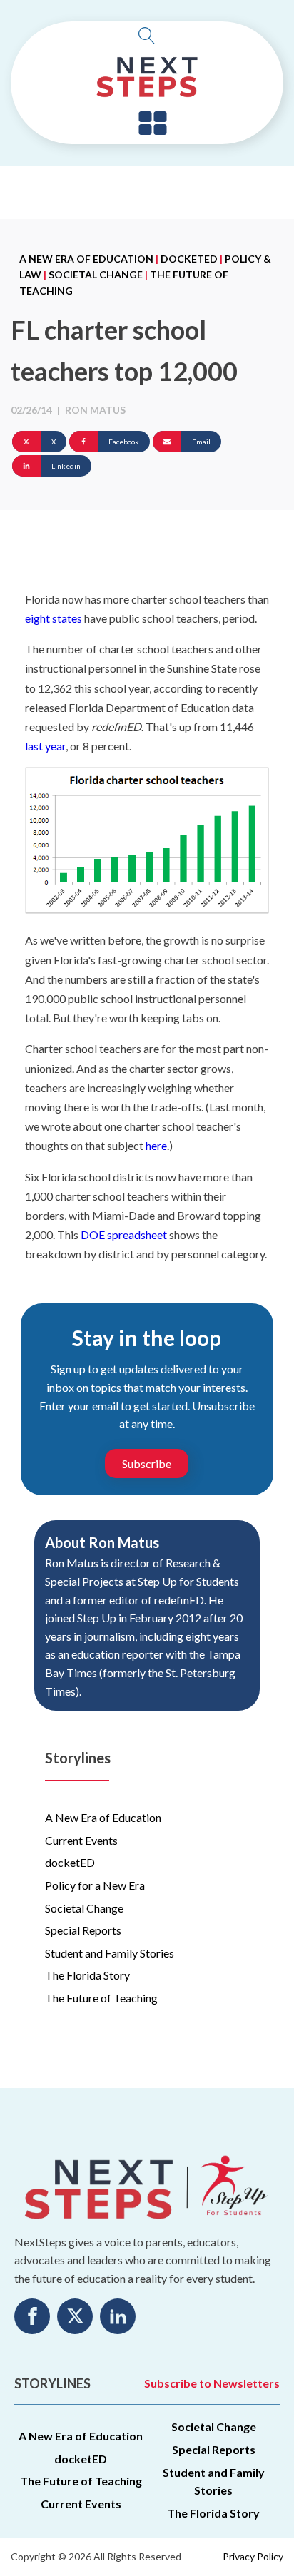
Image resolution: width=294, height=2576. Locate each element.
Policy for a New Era (95, 1885)
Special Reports (83, 1930)
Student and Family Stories (110, 1953)
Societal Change (96, 274)
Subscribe (147, 1463)
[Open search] (147, 36)
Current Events (81, 1840)
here (156, 1145)
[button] (153, 124)
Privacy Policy (253, 2556)
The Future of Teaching (101, 1998)
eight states (54, 618)
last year (45, 746)
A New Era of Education (86, 259)
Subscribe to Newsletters (212, 2383)
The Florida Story (87, 1975)
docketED (189, 259)
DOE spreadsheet (124, 1234)
